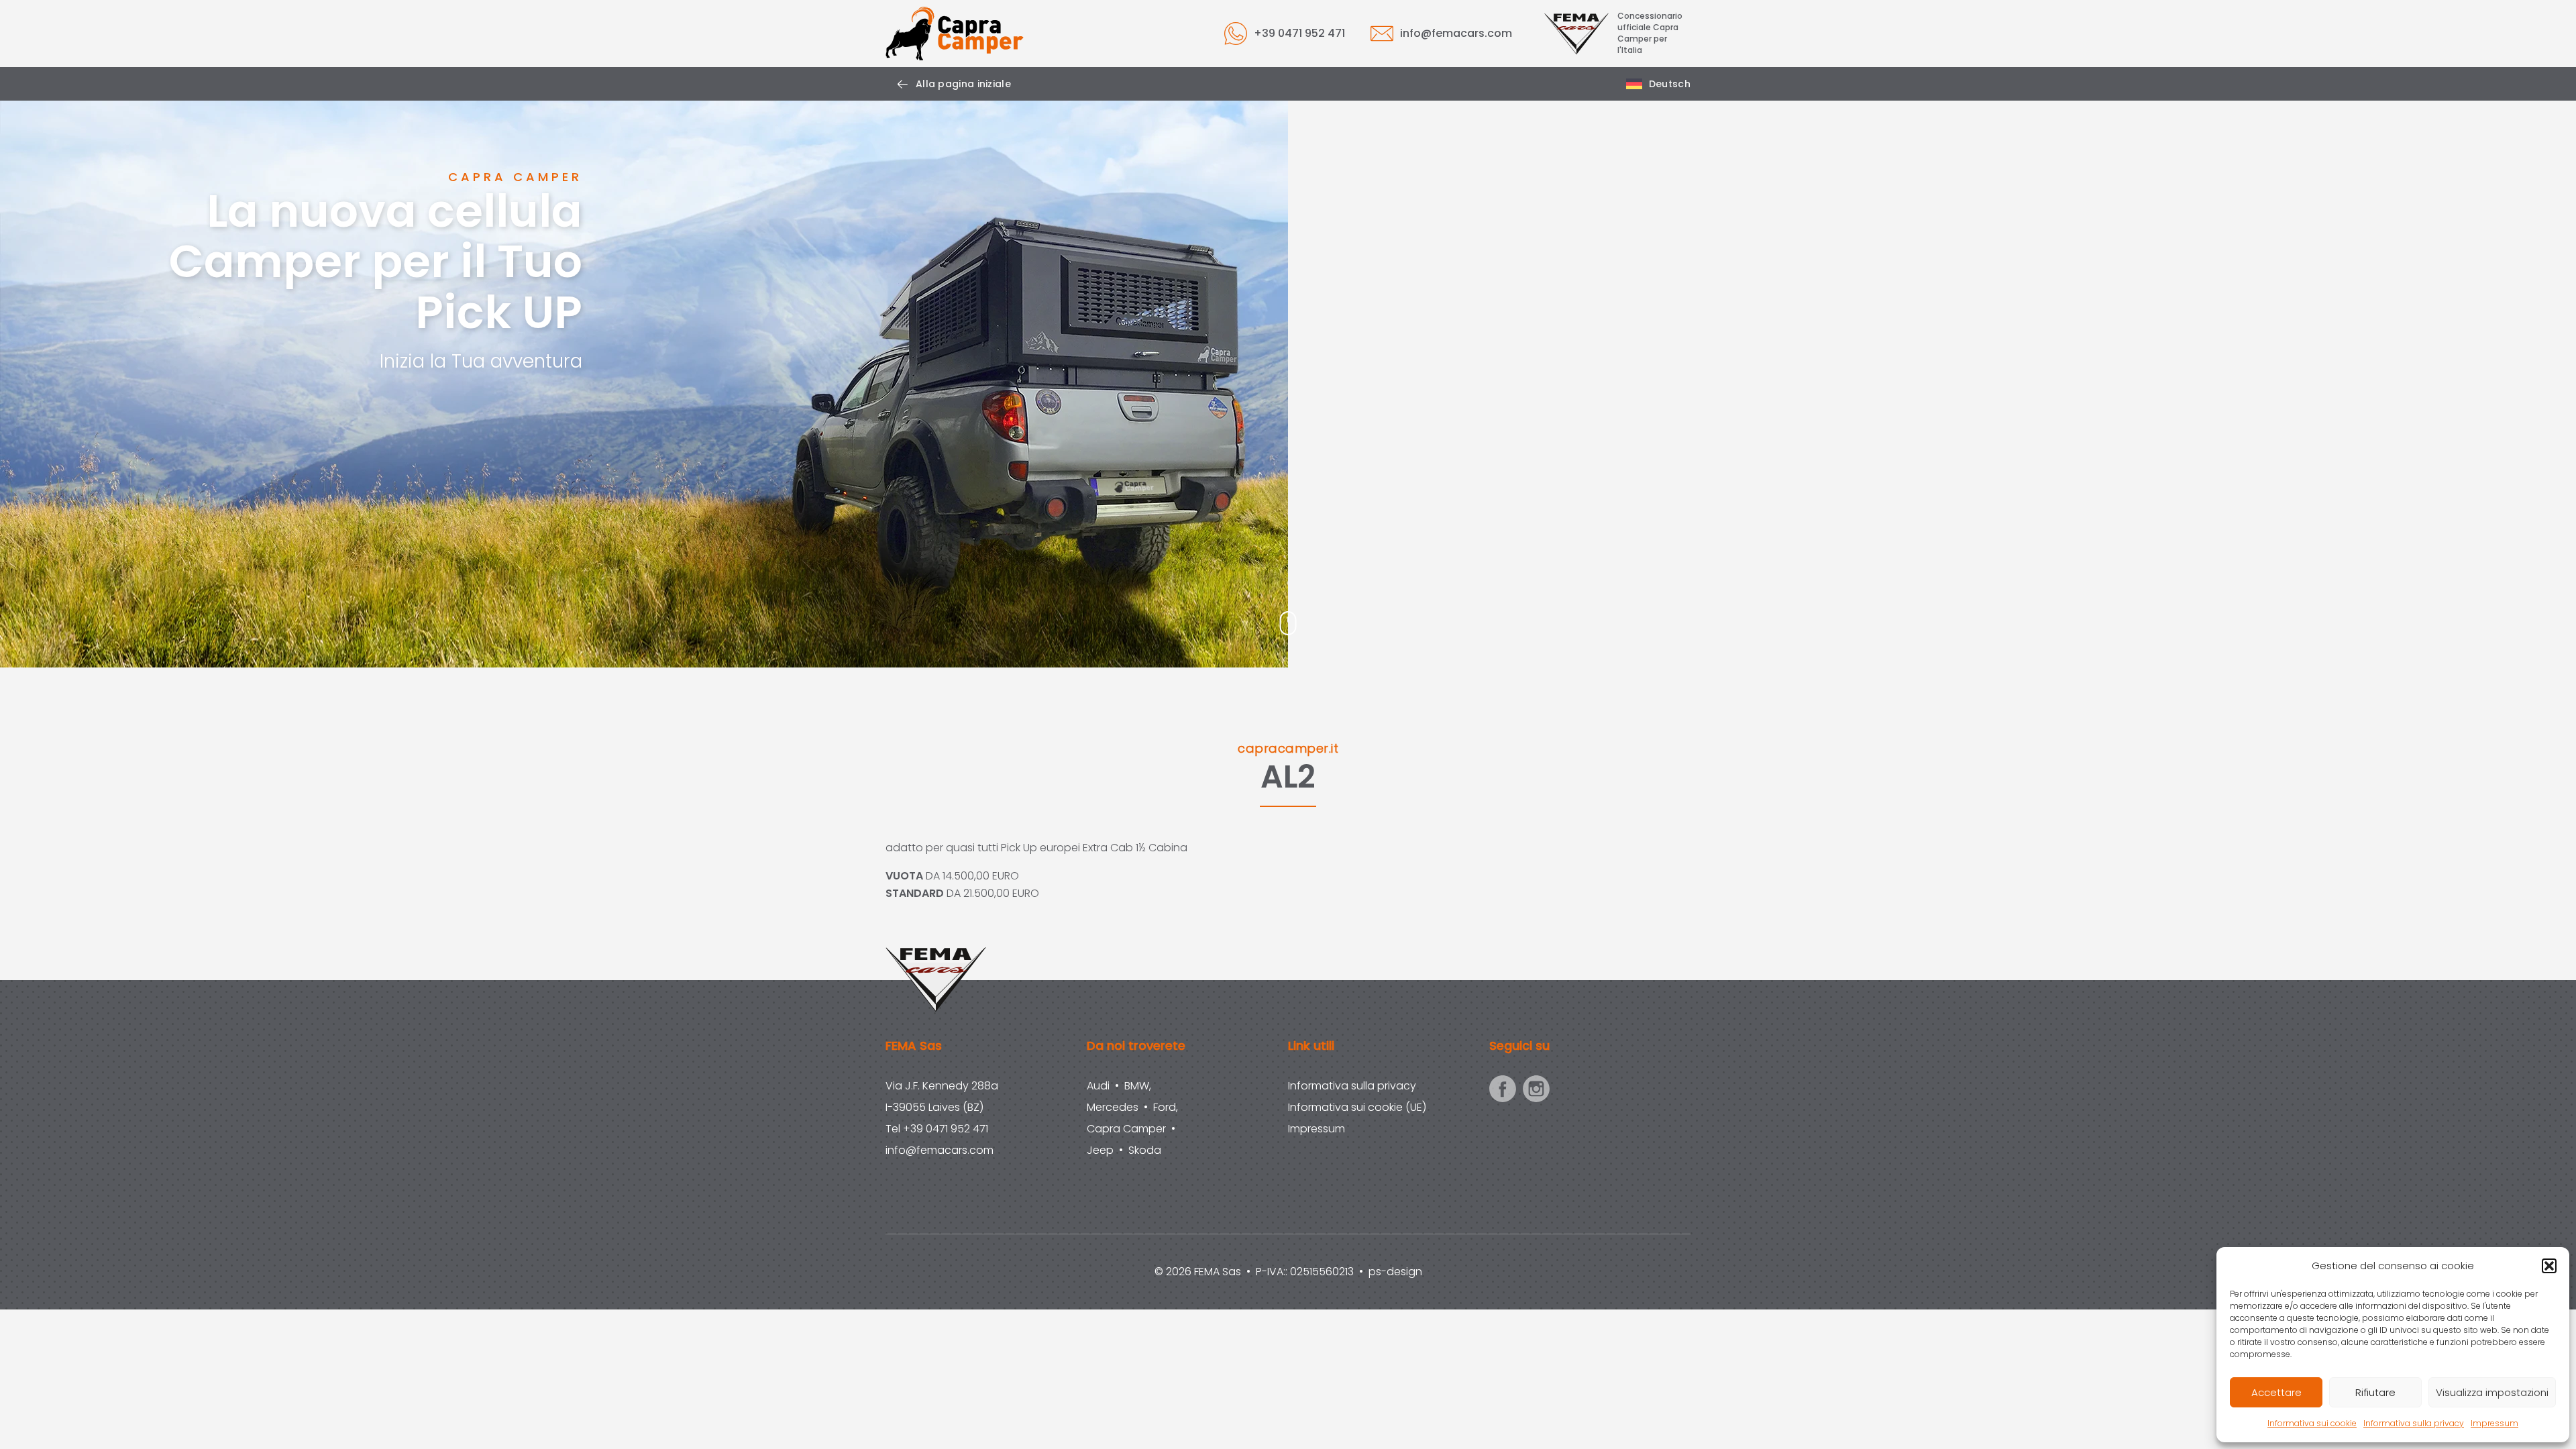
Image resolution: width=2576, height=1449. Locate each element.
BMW (1137, 1086)
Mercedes (1113, 1107)
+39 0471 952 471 (1299, 33)
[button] (2549, 1266)
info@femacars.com (1456, 33)
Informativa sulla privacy (2414, 1423)
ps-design (1395, 1272)
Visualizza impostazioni (2492, 1392)
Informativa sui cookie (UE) (1357, 1107)
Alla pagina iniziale (963, 84)
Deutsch (1670, 84)
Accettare (2276, 1392)
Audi (1098, 1086)
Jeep (1100, 1150)
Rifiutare (2375, 1392)
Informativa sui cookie (2312, 1423)
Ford (1165, 1107)
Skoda (1145, 1150)
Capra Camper (1126, 1129)
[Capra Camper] (955, 34)
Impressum (2494, 1423)
